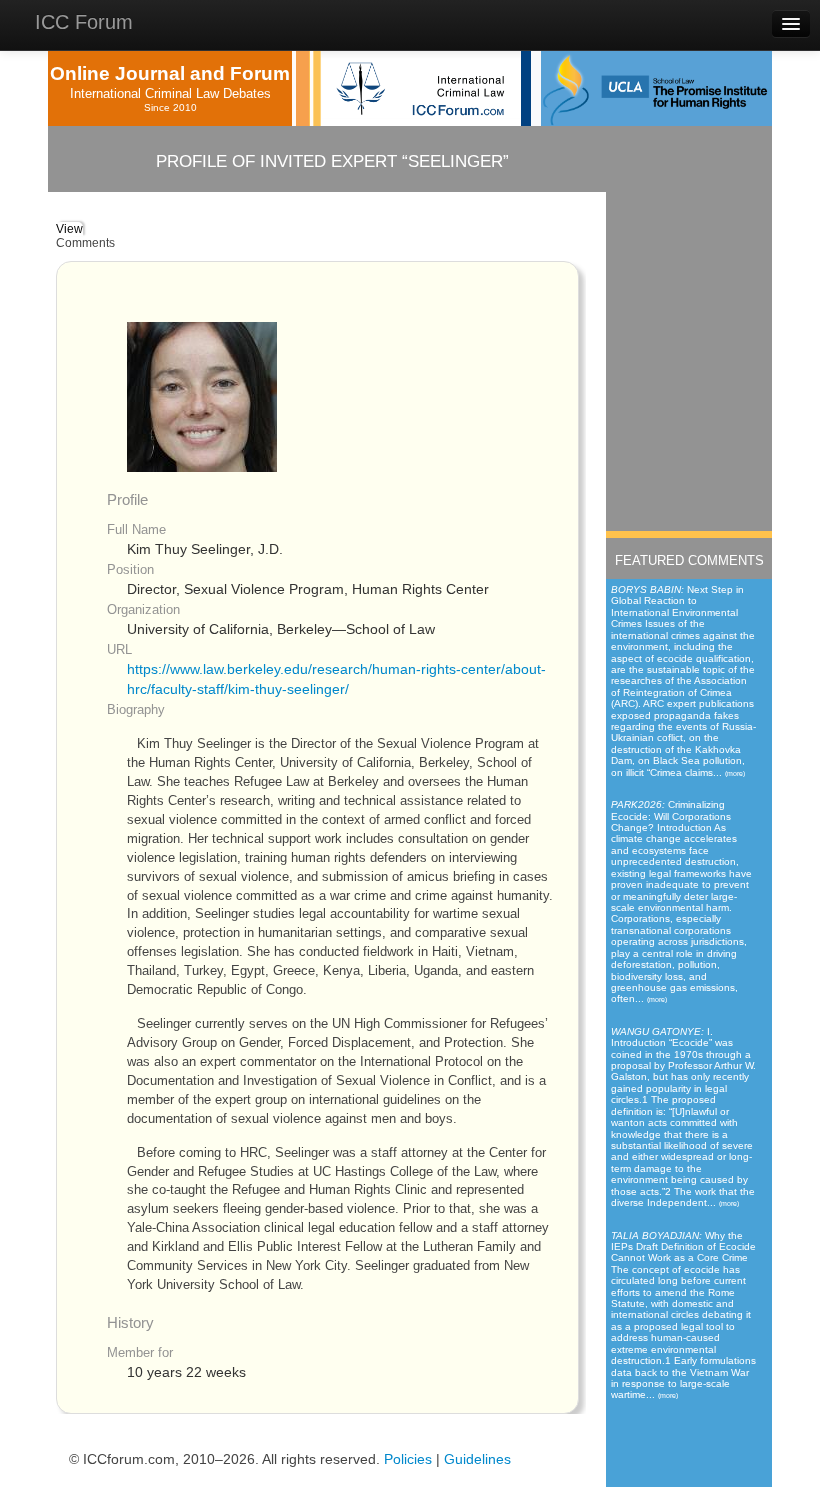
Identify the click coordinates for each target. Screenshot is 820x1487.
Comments (85, 243)
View (69, 229)
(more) (735, 773)
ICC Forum (84, 22)
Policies (408, 1459)
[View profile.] (202, 396)
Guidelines (477, 1459)
